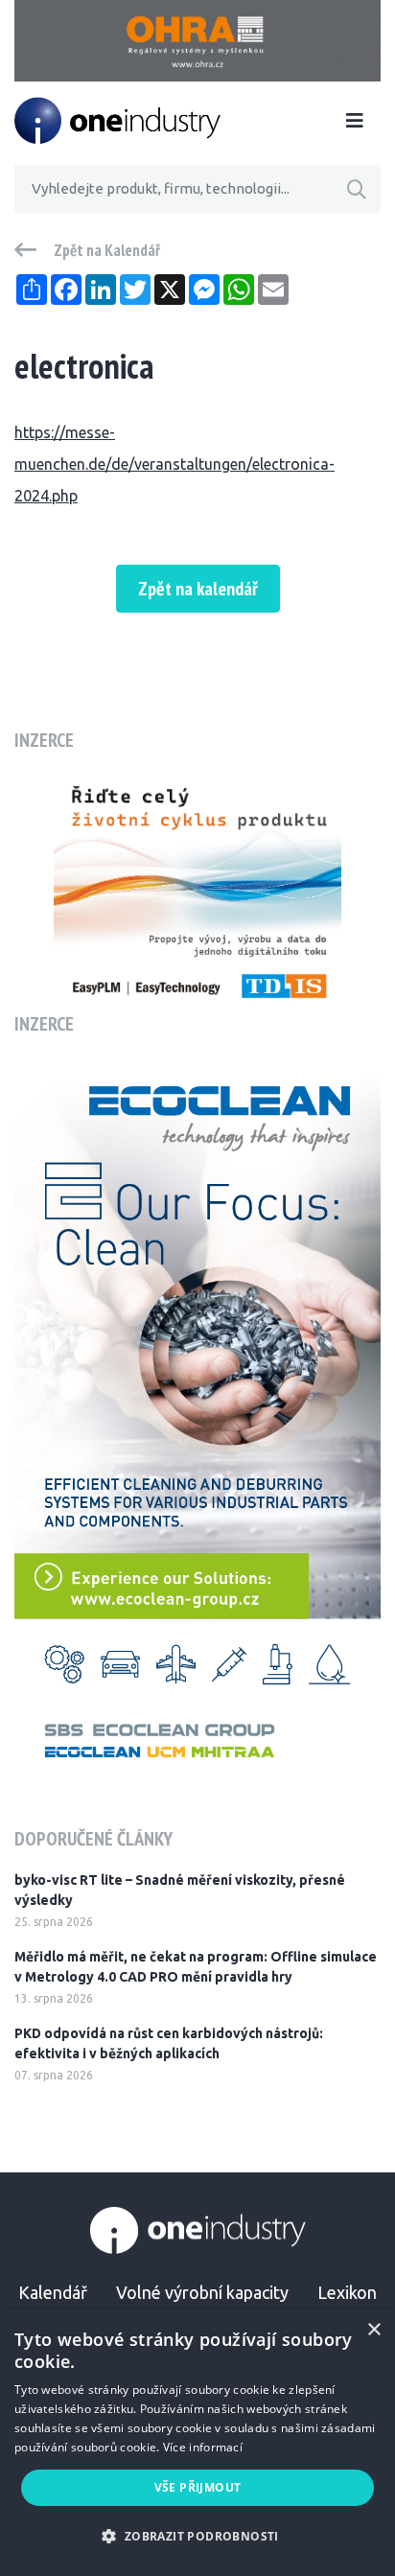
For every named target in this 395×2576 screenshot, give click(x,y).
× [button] (373, 2330)
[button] (197, 2536)
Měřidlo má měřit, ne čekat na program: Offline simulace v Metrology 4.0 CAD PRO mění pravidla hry (196, 1967)
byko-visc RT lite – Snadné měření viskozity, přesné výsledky (180, 1890)
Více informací (203, 2447)
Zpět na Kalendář (107, 250)
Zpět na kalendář (198, 589)
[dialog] (197, 2443)
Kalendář (53, 2292)
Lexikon (347, 2292)
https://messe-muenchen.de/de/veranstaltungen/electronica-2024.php (174, 464)
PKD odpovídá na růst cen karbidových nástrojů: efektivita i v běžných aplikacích (169, 2043)
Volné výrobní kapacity (202, 2292)
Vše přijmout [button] (198, 2487)
